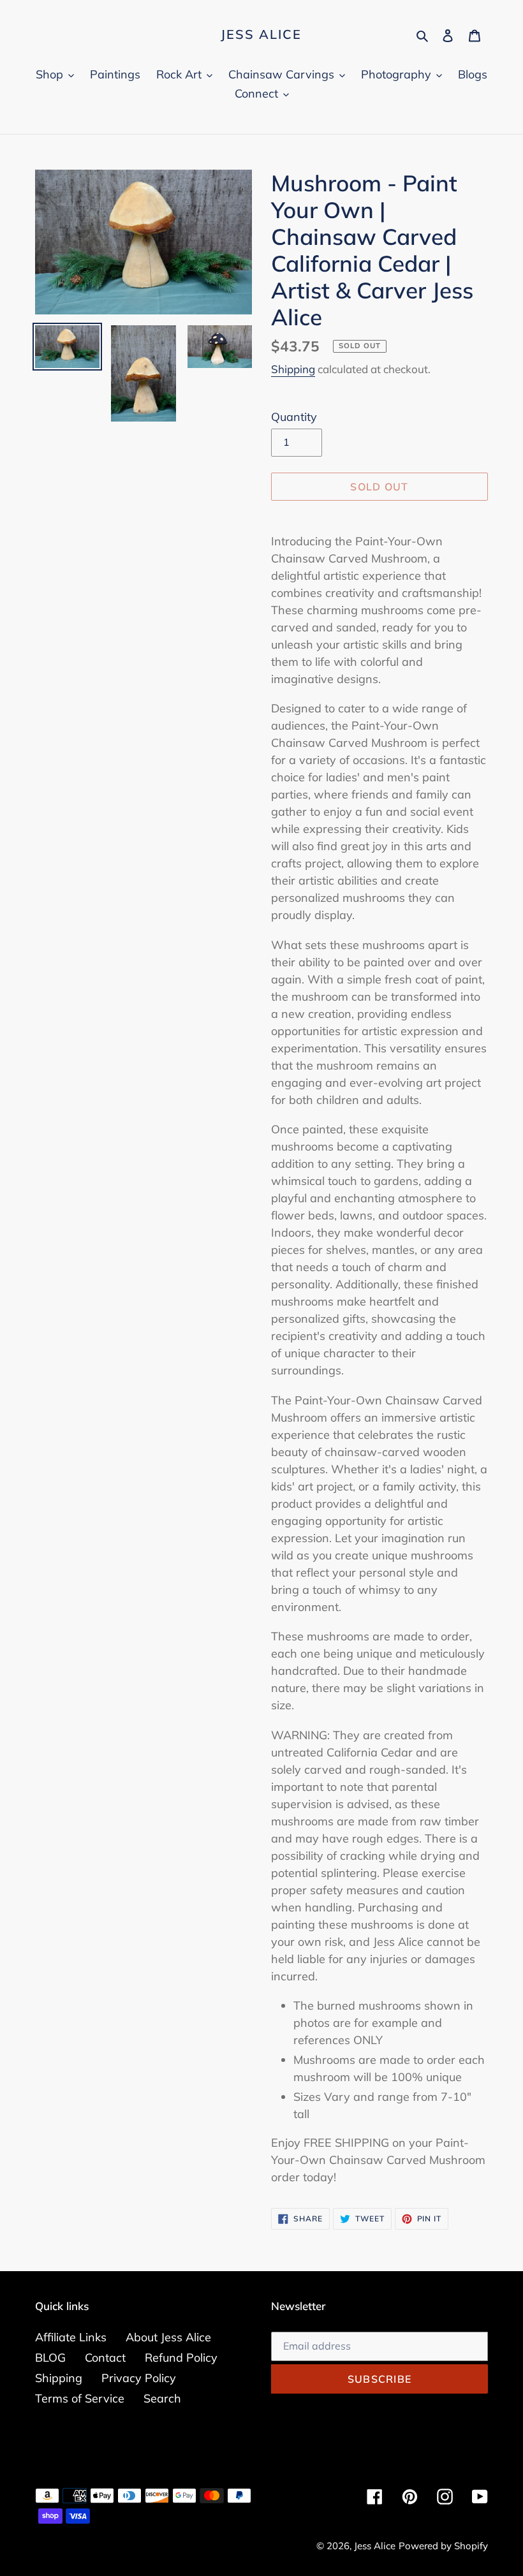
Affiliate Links (71, 2337)
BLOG (50, 2358)
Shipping (293, 369)
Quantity (294, 417)
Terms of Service (80, 2398)
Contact (105, 2358)
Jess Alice (261, 34)
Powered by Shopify (443, 2546)
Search (162, 2398)
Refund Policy (181, 2358)
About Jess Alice (168, 2337)
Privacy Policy (139, 2378)
